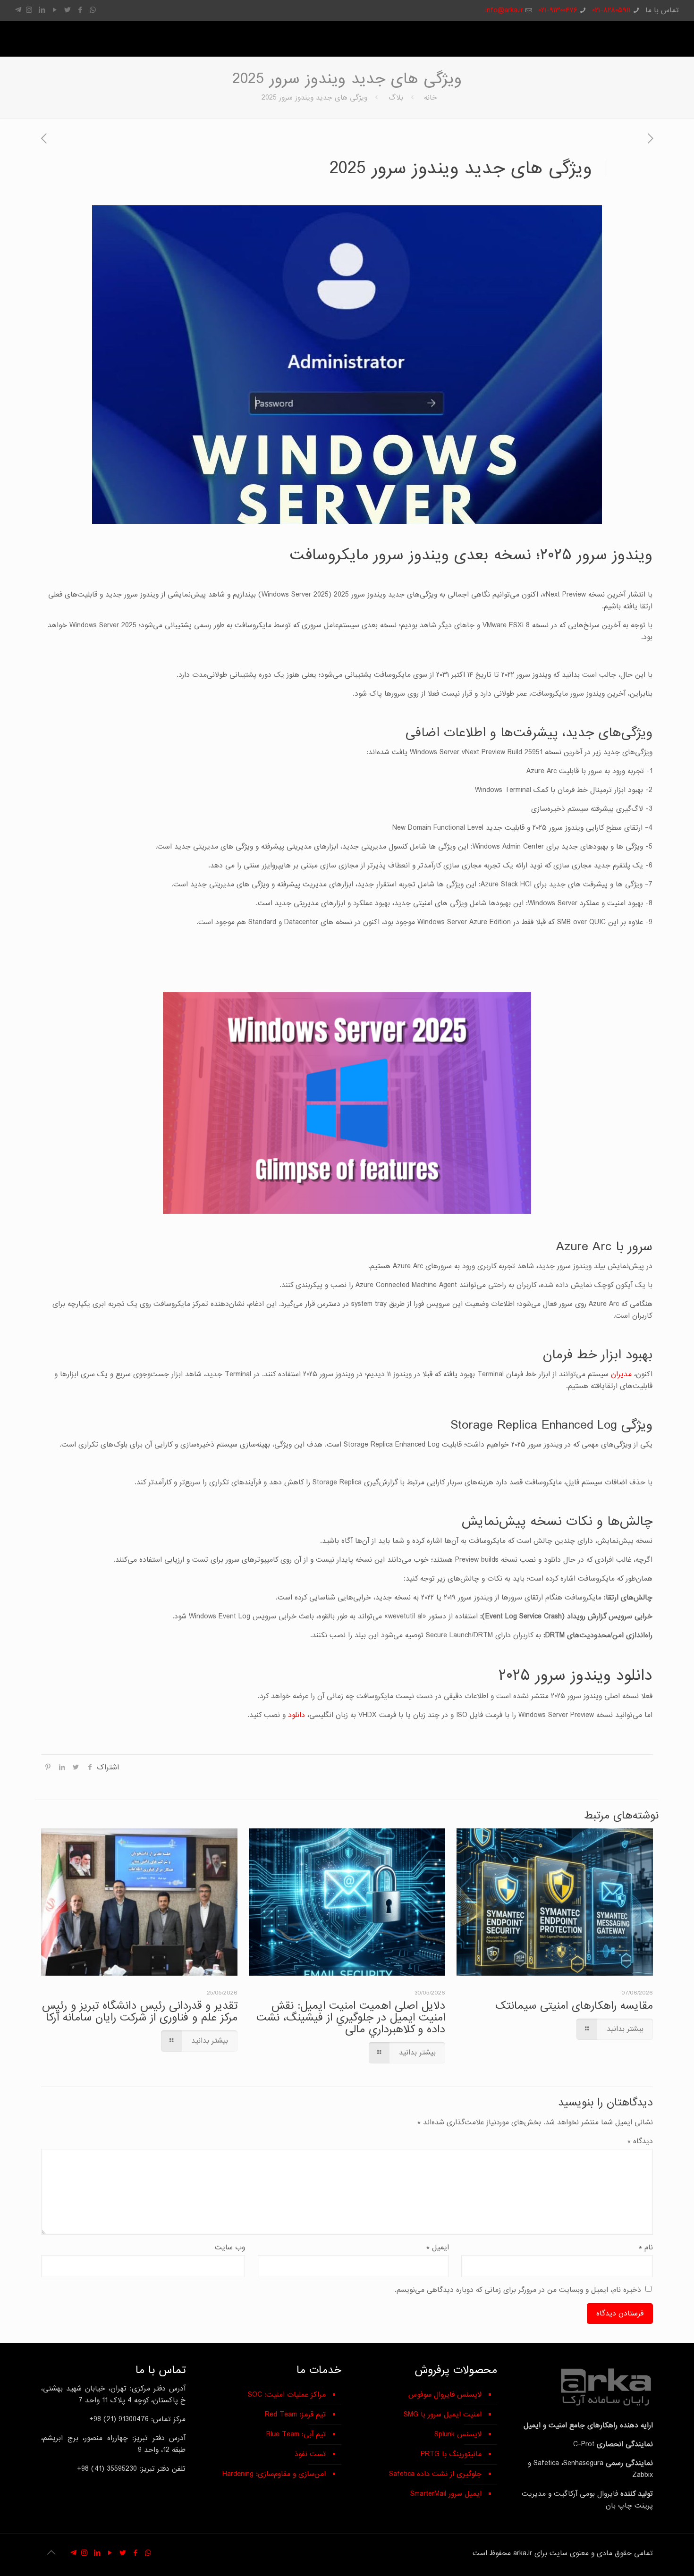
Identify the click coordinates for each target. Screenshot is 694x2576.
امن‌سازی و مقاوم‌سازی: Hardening (274, 2474)
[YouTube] (55, 10)
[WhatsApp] (93, 10)
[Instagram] (29, 10)
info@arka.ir (504, 10)
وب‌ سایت (230, 2248)
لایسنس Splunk (458, 2434)
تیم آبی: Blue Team (296, 2434)
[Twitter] (67, 10)
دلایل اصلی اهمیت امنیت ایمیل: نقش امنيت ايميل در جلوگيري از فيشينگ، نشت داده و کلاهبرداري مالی (351, 2017)
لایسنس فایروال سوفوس (445, 2395)
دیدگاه (640, 2141)
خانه (431, 98)
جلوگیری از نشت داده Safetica (435, 2474)
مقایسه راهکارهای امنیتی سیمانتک (574, 2006)
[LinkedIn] (42, 10)
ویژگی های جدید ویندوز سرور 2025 (314, 98)
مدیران (621, 1374)
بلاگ (396, 98)
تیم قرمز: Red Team (295, 2415)
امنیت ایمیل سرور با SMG (443, 2415)
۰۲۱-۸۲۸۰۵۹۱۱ (611, 10)
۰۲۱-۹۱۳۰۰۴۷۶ (558, 10)
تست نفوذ (310, 2454)
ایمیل (438, 2248)
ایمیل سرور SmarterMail (446, 2494)
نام (646, 2248)
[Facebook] (80, 10)
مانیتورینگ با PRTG (451, 2454)
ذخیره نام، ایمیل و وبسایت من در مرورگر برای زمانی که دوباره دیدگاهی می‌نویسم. (518, 2290)
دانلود (296, 1715)
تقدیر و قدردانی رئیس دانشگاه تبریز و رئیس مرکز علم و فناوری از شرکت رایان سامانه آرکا (140, 2012)
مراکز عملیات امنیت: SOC (287, 2395)
